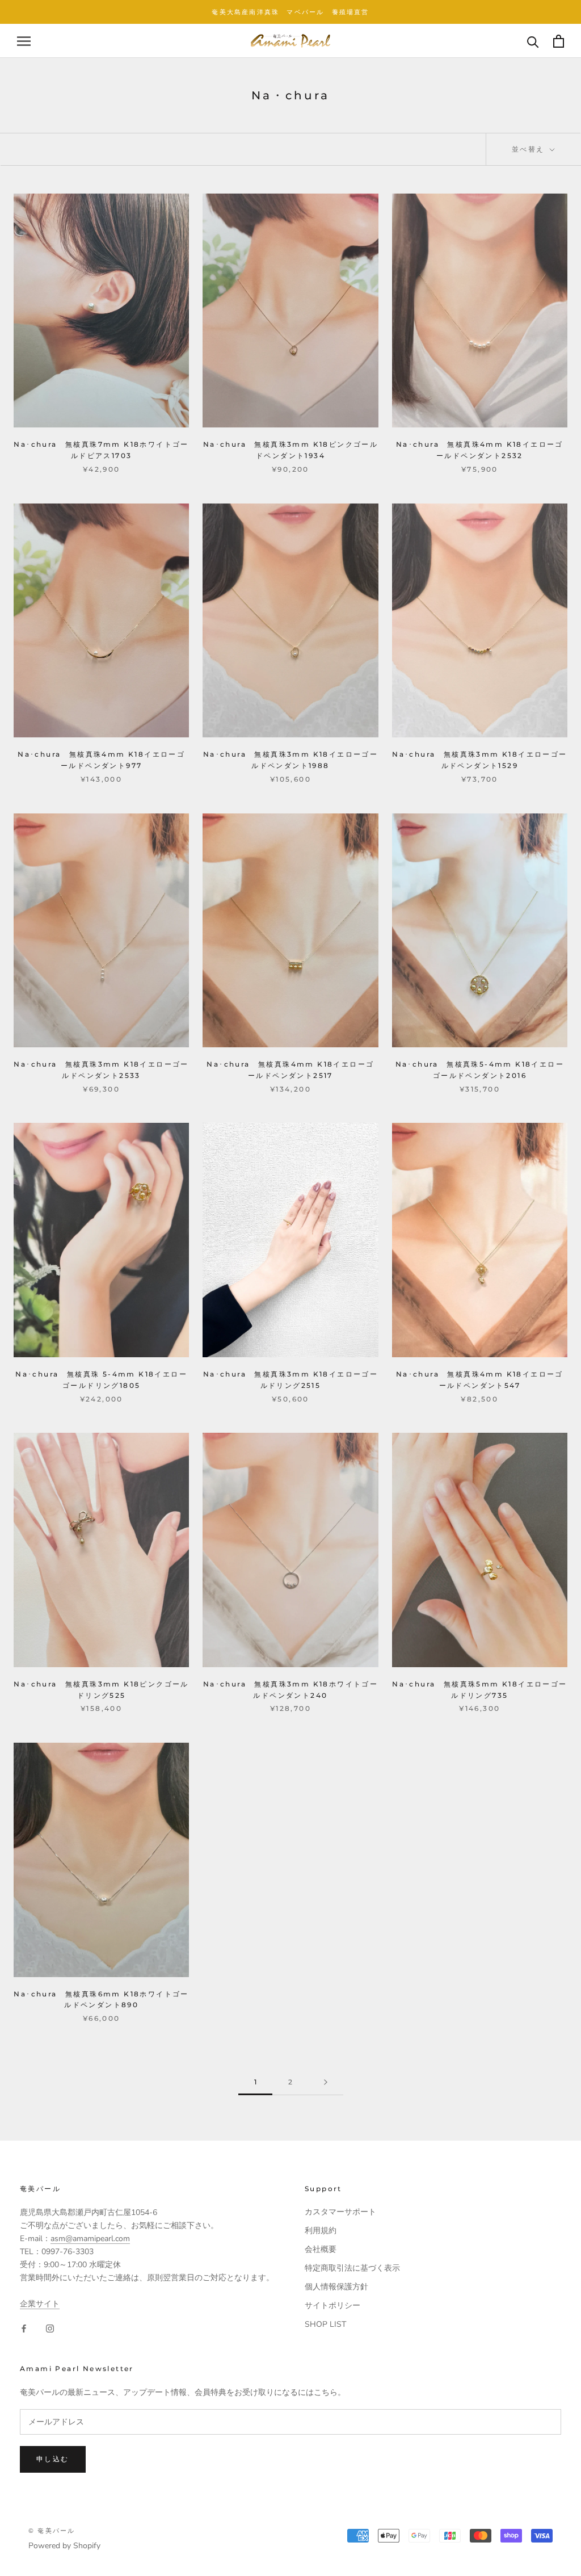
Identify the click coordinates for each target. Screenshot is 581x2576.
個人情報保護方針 (336, 2287)
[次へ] (326, 2082)
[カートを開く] (559, 41)
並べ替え (530, 149)
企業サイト (40, 2304)
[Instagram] (50, 2328)
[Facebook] (24, 2328)
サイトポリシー (332, 2306)
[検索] (533, 41)
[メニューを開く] (24, 41)
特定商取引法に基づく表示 (352, 2268)
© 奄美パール (52, 2531)
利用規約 (321, 2231)
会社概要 (321, 2249)
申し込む (53, 2459)
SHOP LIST (325, 2324)
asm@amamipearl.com (90, 2239)
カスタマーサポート (340, 2212)
